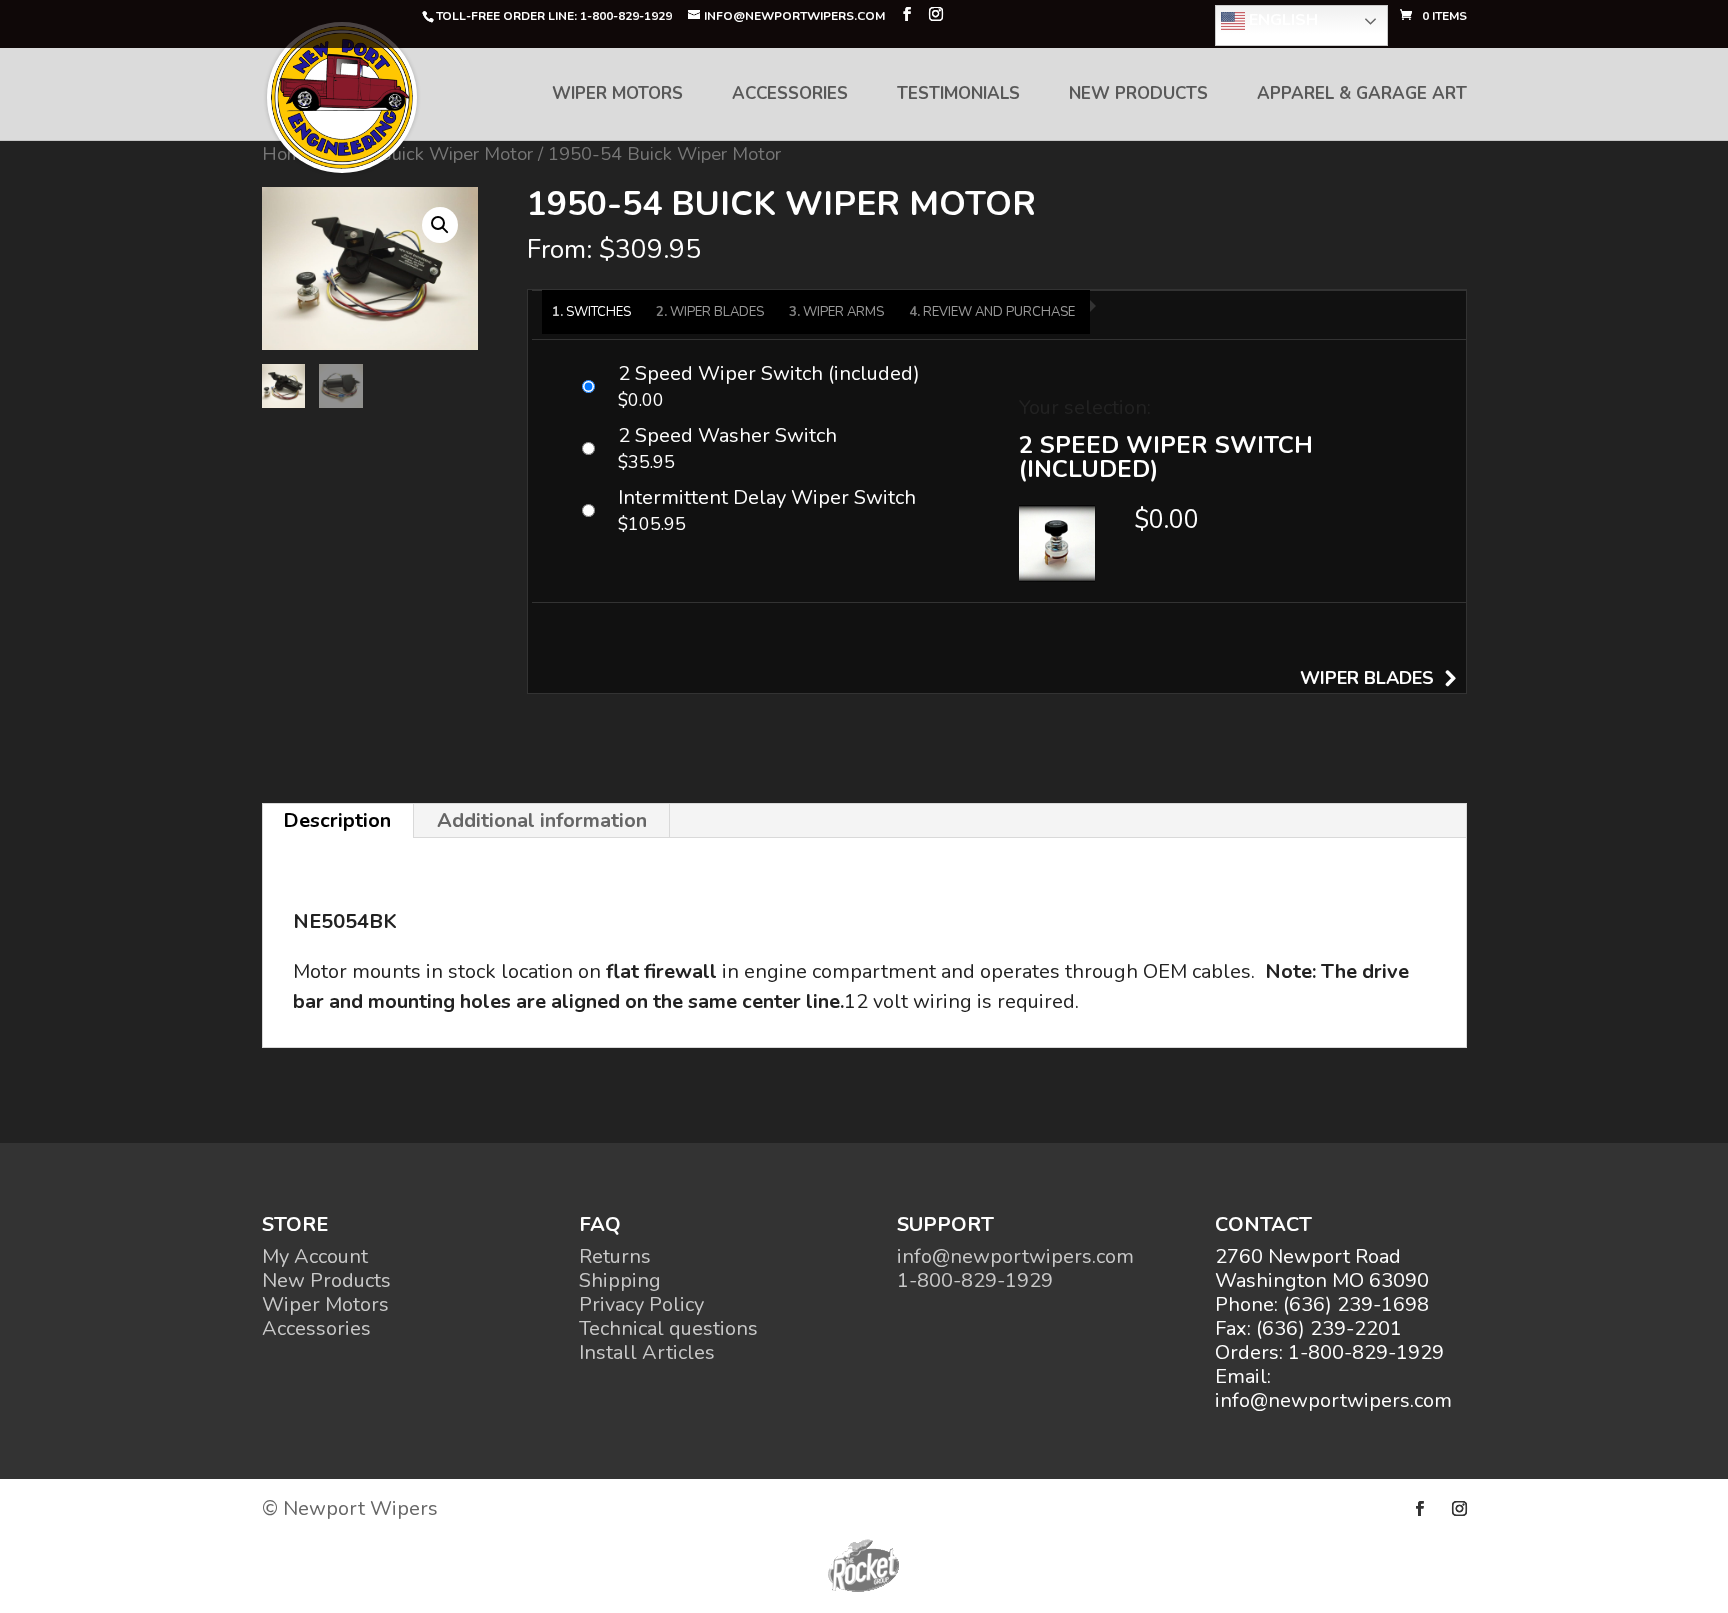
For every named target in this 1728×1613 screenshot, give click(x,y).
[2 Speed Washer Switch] (775, 449)
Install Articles (647, 1352)
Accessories (790, 96)
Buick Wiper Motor (456, 153)
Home (287, 153)
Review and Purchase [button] (999, 312)
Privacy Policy (641, 1304)
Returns (615, 1256)
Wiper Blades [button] (717, 312)
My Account (315, 1256)
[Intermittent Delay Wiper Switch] (775, 511)
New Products (1138, 96)
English (1281, 20)
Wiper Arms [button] (843, 312)
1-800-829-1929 (975, 1280)
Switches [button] (598, 312)
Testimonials (958, 96)
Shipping (620, 1280)
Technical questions (668, 1328)
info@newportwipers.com (1015, 1256)
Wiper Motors (617, 96)
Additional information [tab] (542, 820)
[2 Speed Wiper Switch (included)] (775, 387)
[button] (440, 225)
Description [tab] (337, 820)
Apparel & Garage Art (1362, 96)
